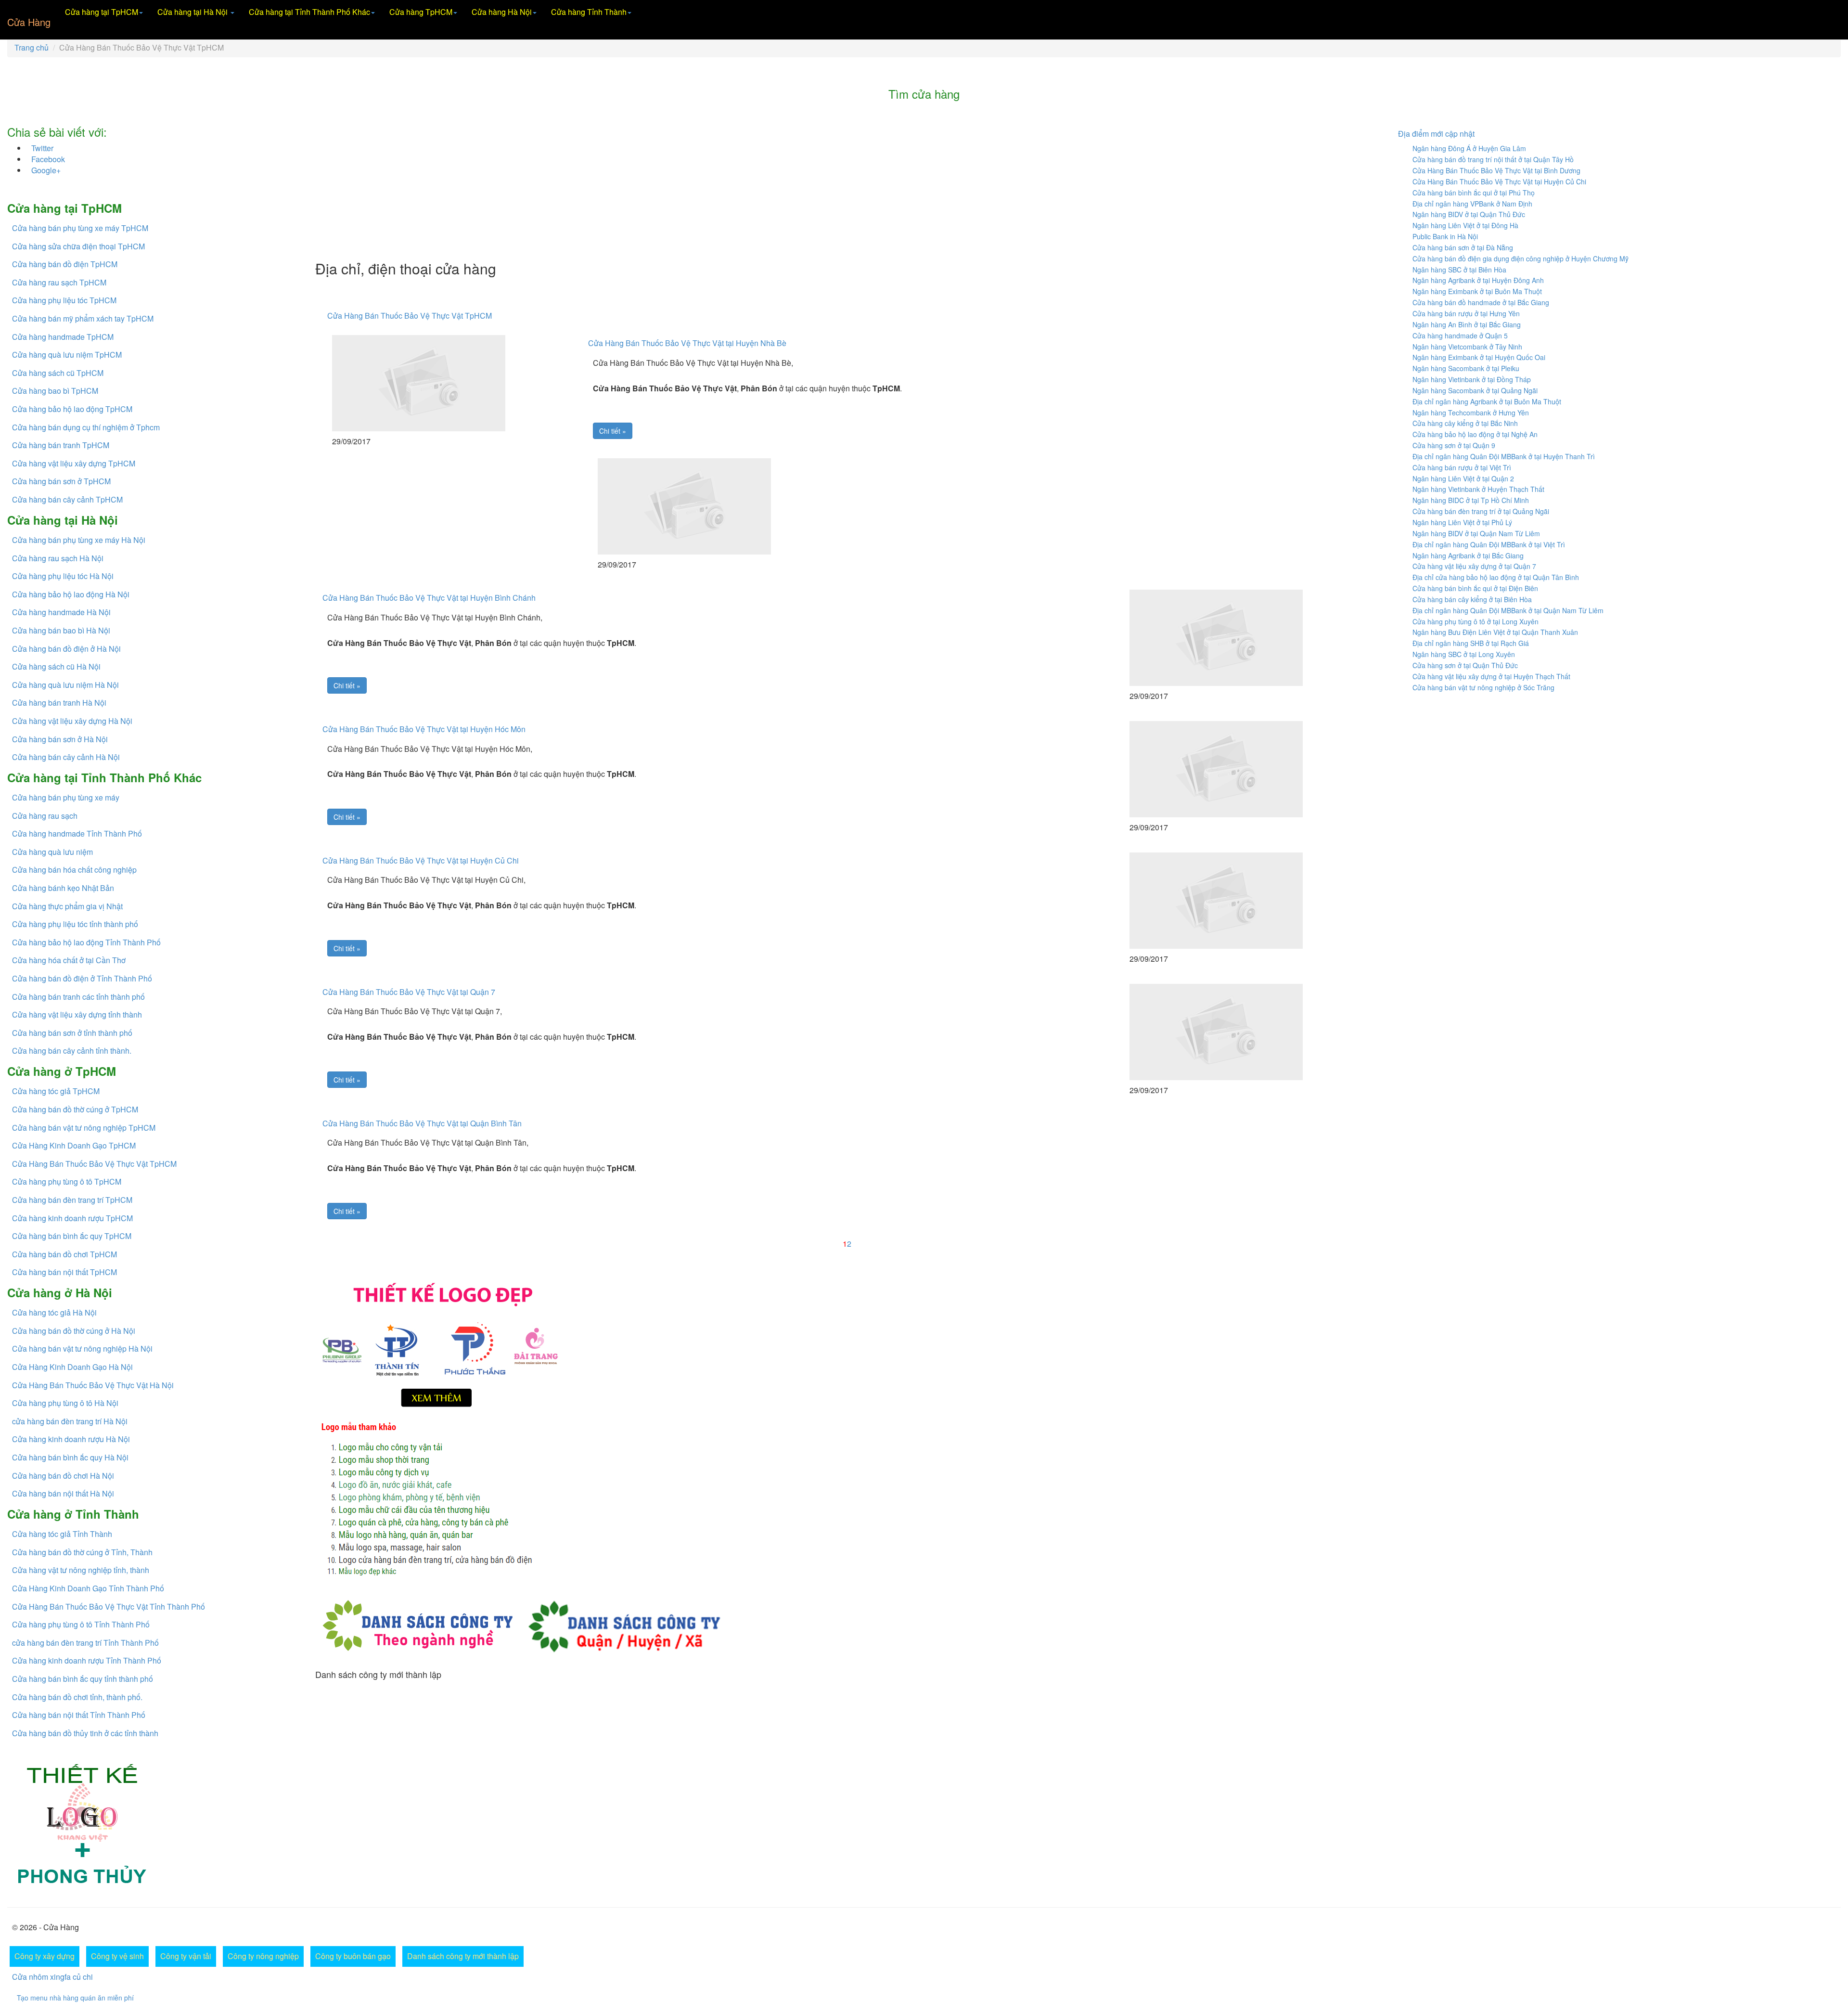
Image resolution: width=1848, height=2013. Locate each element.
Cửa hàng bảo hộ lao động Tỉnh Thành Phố (86, 942)
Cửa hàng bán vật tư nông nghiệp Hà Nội (82, 1348)
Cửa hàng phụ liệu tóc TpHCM (64, 300)
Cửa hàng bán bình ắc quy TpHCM (72, 1236)
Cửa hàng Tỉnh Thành (589, 12)
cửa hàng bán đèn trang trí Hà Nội (70, 1421)
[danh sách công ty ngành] (417, 1624)
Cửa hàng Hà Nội (502, 12)
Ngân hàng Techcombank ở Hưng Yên (1471, 413)
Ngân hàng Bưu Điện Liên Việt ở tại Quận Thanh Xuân (1495, 632)
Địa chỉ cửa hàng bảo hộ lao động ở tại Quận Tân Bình (1496, 577)
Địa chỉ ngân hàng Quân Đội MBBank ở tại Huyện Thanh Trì (1504, 456)
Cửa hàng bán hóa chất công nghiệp (74, 870)
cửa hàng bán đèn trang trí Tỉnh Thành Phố (85, 1643)
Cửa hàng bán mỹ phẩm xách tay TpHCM (83, 318)
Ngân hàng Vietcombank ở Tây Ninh (1467, 347)
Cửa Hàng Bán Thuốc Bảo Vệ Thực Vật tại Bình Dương (1496, 170)
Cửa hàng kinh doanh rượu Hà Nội (71, 1439)
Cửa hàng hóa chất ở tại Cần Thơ (69, 960)
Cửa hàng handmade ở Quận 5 (1460, 335)
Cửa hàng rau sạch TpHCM (59, 282)
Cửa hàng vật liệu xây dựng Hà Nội (72, 721)
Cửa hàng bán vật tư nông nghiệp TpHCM (84, 1128)
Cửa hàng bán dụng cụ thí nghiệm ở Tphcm (86, 427)
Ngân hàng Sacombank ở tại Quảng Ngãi (1475, 390)
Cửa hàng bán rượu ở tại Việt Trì (1462, 467)
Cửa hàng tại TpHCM (102, 12)
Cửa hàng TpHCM (421, 12)
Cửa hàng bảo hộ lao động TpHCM (72, 409)
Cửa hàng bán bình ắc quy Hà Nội (70, 1457)
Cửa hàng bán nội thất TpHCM (64, 1272)
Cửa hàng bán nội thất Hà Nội (63, 1493)
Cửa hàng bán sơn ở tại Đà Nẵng (1463, 247)
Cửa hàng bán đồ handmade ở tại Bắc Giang (1481, 302)
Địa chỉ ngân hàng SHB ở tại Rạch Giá (1471, 643)
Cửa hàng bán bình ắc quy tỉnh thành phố (83, 1679)
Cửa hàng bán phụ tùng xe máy (66, 797)
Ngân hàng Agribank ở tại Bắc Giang (1468, 555)
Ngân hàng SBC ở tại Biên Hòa (1459, 270)
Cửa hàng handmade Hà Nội (61, 612)
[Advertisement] (604, 183)
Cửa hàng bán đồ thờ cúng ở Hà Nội (74, 1331)
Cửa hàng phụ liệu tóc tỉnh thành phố (75, 924)
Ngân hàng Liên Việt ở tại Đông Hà (1465, 225)
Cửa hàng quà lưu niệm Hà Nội (65, 685)
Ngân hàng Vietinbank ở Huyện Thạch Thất (1478, 489)
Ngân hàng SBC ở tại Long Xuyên (1464, 654)
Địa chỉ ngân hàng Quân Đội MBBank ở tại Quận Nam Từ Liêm (1508, 610)
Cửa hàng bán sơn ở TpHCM (61, 481)
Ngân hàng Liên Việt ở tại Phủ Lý (1462, 522)
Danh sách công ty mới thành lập (463, 1956)
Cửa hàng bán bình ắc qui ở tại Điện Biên (1475, 588)
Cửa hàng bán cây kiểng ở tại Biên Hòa (1472, 599)
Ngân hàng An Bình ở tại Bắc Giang (1467, 324)
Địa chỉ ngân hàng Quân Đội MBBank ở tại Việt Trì (1489, 544)
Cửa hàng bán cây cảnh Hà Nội (66, 757)
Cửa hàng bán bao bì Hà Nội (61, 630)
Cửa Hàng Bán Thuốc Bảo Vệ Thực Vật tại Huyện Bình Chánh (429, 598)
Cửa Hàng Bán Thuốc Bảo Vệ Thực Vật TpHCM (94, 1164)
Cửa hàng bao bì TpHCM (55, 391)
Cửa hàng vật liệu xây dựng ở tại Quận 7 (1474, 566)
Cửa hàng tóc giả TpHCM (56, 1091)
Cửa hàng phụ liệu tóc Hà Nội (63, 576)
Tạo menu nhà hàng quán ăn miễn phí (75, 1998)
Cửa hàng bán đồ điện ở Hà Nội (66, 649)
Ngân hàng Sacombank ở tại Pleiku (1466, 368)
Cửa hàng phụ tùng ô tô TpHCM (67, 1181)
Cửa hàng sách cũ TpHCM (58, 373)
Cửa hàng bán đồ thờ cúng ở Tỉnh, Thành (82, 1552)
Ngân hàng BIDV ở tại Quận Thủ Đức (1469, 214)
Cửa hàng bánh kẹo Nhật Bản (63, 888)
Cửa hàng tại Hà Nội (193, 12)
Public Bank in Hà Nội (1445, 236)
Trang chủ (32, 47)
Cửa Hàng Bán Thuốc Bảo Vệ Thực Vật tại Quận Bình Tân (422, 1123)
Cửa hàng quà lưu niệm (52, 852)
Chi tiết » (613, 431)
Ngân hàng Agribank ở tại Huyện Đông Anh (1478, 280)
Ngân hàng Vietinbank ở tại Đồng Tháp (1472, 379)
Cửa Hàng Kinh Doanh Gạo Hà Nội (72, 1367)
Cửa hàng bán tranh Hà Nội (59, 703)
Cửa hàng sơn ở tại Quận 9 (1454, 445)
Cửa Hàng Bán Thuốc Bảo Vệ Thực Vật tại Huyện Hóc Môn (424, 729)
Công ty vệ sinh (117, 1956)
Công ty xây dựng (45, 1956)
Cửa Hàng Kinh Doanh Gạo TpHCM (74, 1145)
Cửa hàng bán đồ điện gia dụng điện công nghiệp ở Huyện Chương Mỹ (1521, 258)
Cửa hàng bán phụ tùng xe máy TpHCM (80, 228)
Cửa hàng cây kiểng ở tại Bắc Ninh (1465, 423)
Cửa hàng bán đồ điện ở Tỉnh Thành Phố (82, 978)
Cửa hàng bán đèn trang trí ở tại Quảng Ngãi (1481, 511)
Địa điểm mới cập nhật (1436, 134)
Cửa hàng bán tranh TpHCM (61, 445)
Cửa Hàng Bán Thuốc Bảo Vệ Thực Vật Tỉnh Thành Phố (109, 1607)
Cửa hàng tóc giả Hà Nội (54, 1312)
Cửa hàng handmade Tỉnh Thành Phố (77, 833)
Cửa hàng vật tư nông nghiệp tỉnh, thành (81, 1570)
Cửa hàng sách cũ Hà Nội (56, 666)
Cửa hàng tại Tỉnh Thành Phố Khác (309, 12)
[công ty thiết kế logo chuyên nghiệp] (847, 1501)
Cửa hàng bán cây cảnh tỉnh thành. (72, 1051)
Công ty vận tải (186, 1956)
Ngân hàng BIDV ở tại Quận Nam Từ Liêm (1476, 533)
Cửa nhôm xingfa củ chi (52, 1977)
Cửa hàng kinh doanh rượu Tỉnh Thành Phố (87, 1660)
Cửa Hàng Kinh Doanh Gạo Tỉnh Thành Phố (88, 1588)
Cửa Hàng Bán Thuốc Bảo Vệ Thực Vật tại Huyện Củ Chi (421, 860)
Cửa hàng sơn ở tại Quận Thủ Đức (1465, 665)
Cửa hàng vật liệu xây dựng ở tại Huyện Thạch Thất (1491, 676)
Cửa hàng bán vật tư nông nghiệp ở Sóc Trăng (1483, 687)
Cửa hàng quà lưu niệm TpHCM (67, 355)
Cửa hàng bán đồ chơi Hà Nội (63, 1476)
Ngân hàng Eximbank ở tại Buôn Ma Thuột (1477, 291)
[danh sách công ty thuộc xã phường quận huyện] (624, 1624)
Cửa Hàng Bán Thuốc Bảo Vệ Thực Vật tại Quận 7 (409, 992)
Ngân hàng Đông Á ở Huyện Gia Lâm (1469, 148)
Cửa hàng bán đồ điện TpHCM (65, 264)
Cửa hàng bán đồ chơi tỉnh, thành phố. (77, 1697)
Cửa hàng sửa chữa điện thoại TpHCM (78, 246)
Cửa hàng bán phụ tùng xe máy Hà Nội (79, 540)
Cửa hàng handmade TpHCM (63, 337)
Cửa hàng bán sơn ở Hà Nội (60, 739)
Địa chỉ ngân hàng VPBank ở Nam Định (1472, 204)
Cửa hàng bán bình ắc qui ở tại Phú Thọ (1474, 193)
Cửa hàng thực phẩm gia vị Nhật (67, 906)
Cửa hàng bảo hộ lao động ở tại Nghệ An (1475, 434)
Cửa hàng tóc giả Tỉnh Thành (62, 1534)
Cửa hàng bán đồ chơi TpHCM (64, 1254)
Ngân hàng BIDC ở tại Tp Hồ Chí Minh (1471, 500)
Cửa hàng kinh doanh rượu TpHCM (72, 1218)
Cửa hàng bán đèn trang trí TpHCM (72, 1200)
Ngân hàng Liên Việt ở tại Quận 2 (1463, 478)
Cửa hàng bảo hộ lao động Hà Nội (71, 594)
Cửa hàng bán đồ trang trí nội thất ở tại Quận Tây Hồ (1493, 159)
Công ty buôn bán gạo (353, 1956)
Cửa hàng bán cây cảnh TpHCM (71, 499)
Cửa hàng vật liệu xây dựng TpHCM (74, 463)
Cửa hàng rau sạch (45, 816)
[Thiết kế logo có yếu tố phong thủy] (84, 1824)
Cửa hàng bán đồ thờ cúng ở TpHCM (75, 1109)
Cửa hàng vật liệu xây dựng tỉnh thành (77, 1014)
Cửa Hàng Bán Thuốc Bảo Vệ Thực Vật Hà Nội (93, 1385)
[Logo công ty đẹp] (847, 1343)
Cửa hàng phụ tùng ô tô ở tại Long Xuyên (1476, 621)
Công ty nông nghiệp (263, 1956)
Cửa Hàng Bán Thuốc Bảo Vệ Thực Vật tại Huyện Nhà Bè (687, 343)
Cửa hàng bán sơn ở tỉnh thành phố (72, 1033)
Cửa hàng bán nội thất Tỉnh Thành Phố (79, 1715)
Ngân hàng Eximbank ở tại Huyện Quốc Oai (1479, 357)
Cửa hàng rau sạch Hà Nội (58, 558)
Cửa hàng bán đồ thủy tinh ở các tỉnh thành (85, 1733)
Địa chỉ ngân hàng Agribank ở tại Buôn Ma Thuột (1487, 401)
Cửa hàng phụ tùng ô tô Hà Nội (65, 1403)
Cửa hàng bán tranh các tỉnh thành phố (78, 997)
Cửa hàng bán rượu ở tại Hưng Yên (1466, 313)
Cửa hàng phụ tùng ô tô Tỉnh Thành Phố (81, 1624)
